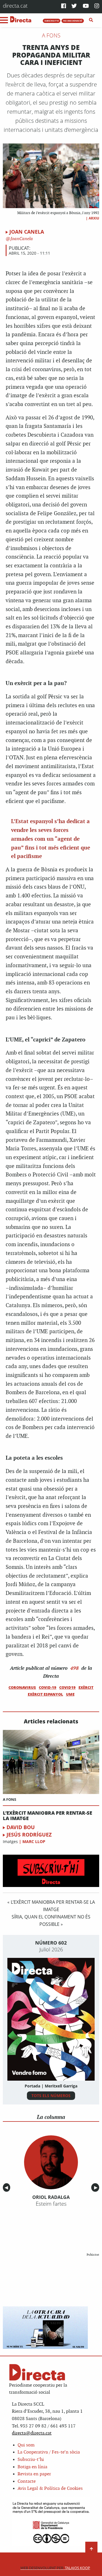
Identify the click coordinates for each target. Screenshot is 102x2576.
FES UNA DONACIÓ (73, 21)
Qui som (26, 2445)
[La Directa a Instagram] (97, 6)
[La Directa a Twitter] (74, 6)
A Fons (51, 35)
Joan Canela (27, 232)
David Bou (21, 1827)
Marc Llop (34, 1841)
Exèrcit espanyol (45, 1694)
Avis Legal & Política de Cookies (50, 2489)
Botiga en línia (32, 2467)
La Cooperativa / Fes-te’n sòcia (49, 2452)
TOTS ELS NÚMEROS (51, 2096)
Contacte (27, 2481)
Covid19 (67, 1687)
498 (75, 1668)
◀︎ (7, 2187)
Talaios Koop (55, 2568)
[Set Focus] (91, 20)
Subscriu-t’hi (31, 2460)
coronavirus (22, 1687)
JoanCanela (21, 239)
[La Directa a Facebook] (64, 6)
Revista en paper (34, 2474)
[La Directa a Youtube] (86, 6)
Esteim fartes (51, 2204)
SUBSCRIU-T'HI (52, 21)
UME (70, 1694)
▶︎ (97, 2187)
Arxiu (94, 218)
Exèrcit (86, 1687)
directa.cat (15, 6)
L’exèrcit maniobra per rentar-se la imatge (47, 1816)
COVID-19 (48, 1687)
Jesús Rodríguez (29, 1835)
